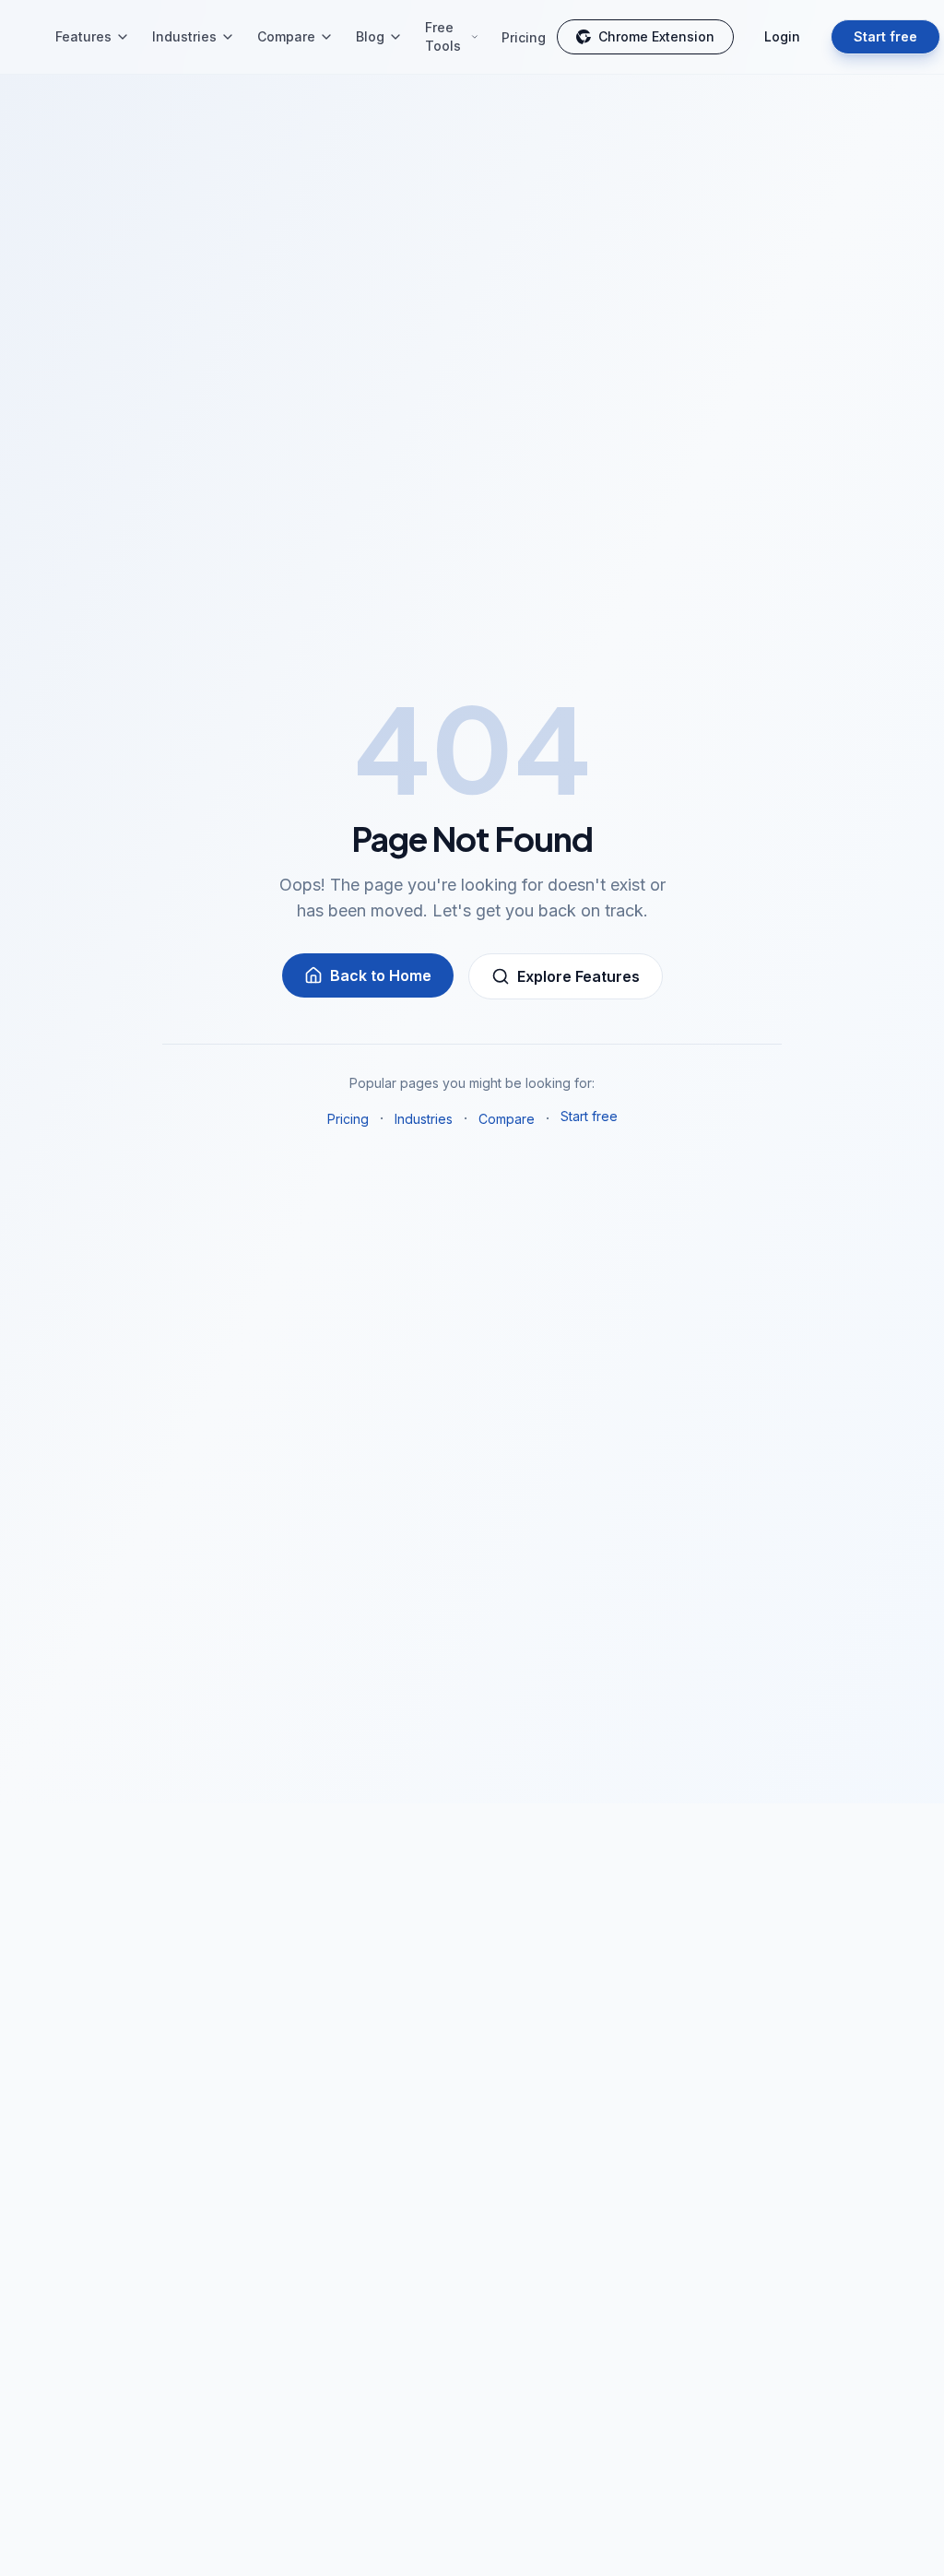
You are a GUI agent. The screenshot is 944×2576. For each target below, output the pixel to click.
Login (782, 36)
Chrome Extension (656, 36)
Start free (885, 36)
